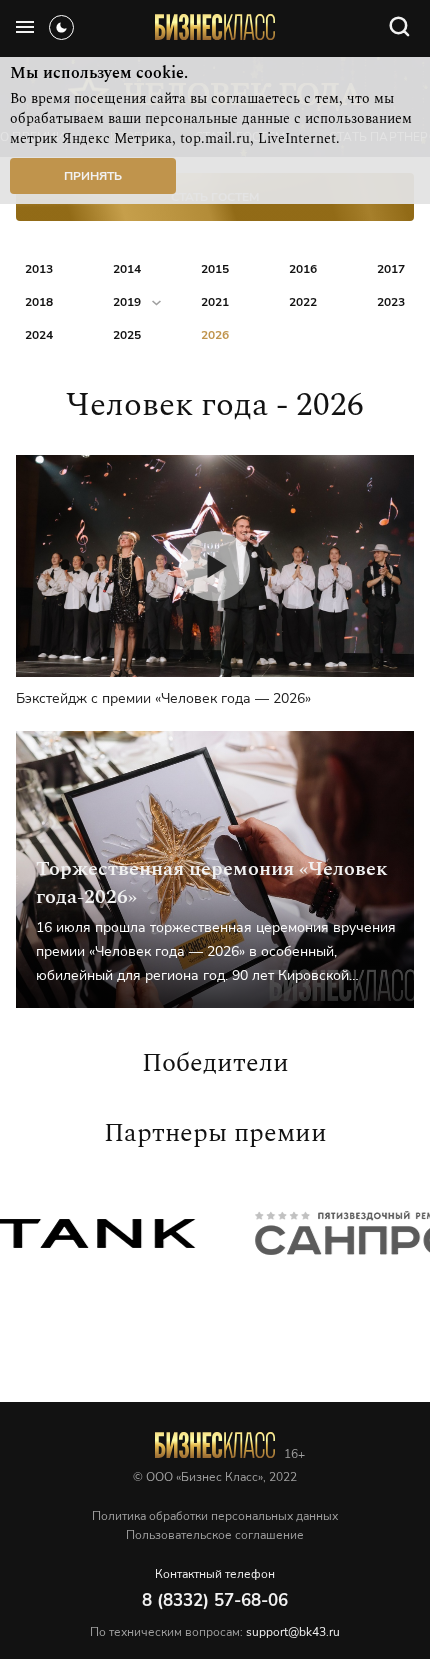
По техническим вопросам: (215, 1632)
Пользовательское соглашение (215, 1535)
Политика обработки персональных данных (215, 1516)
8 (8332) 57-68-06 (215, 1600)
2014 (127, 269)
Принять (93, 176)
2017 (391, 269)
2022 (303, 302)
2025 (127, 335)
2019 (127, 302)
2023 (391, 302)
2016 (303, 269)
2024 (39, 335)
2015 (215, 269)
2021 (215, 302)
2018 (39, 302)
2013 (39, 269)
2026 (215, 335)
